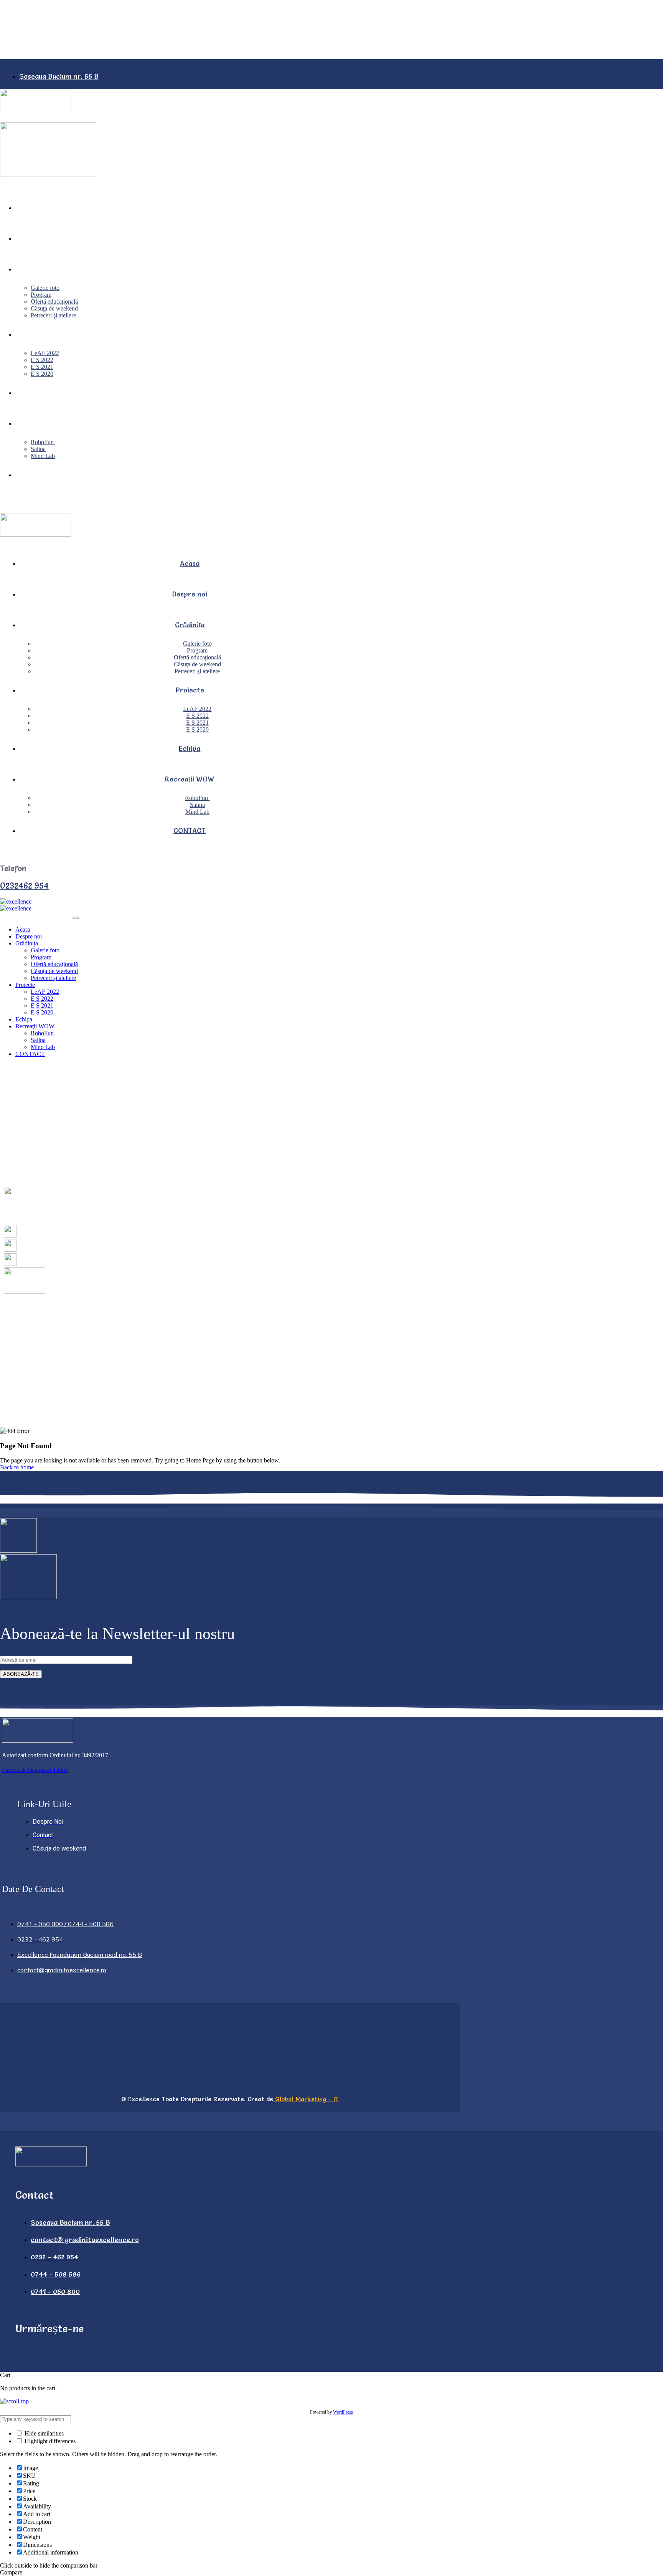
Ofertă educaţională (54, 302)
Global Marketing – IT (306, 2099)
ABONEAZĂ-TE (21, 1674)
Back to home (17, 1467)
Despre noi (33, 238)
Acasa (25, 207)
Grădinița (30, 269)
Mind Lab (43, 456)
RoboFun (43, 442)
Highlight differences (49, 2441)
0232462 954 (24, 886)
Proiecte (30, 334)
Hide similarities (43, 2433)
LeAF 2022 (45, 353)
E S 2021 (42, 367)
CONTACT (32, 475)
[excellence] (16, 901)
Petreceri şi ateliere (53, 315)
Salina (38, 449)
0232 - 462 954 (43, 509)
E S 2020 (42, 374)
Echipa (26, 392)
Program (41, 295)
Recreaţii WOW (40, 423)
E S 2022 (42, 360)
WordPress (343, 2412)
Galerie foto (45, 288)
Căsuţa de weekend (54, 308)
